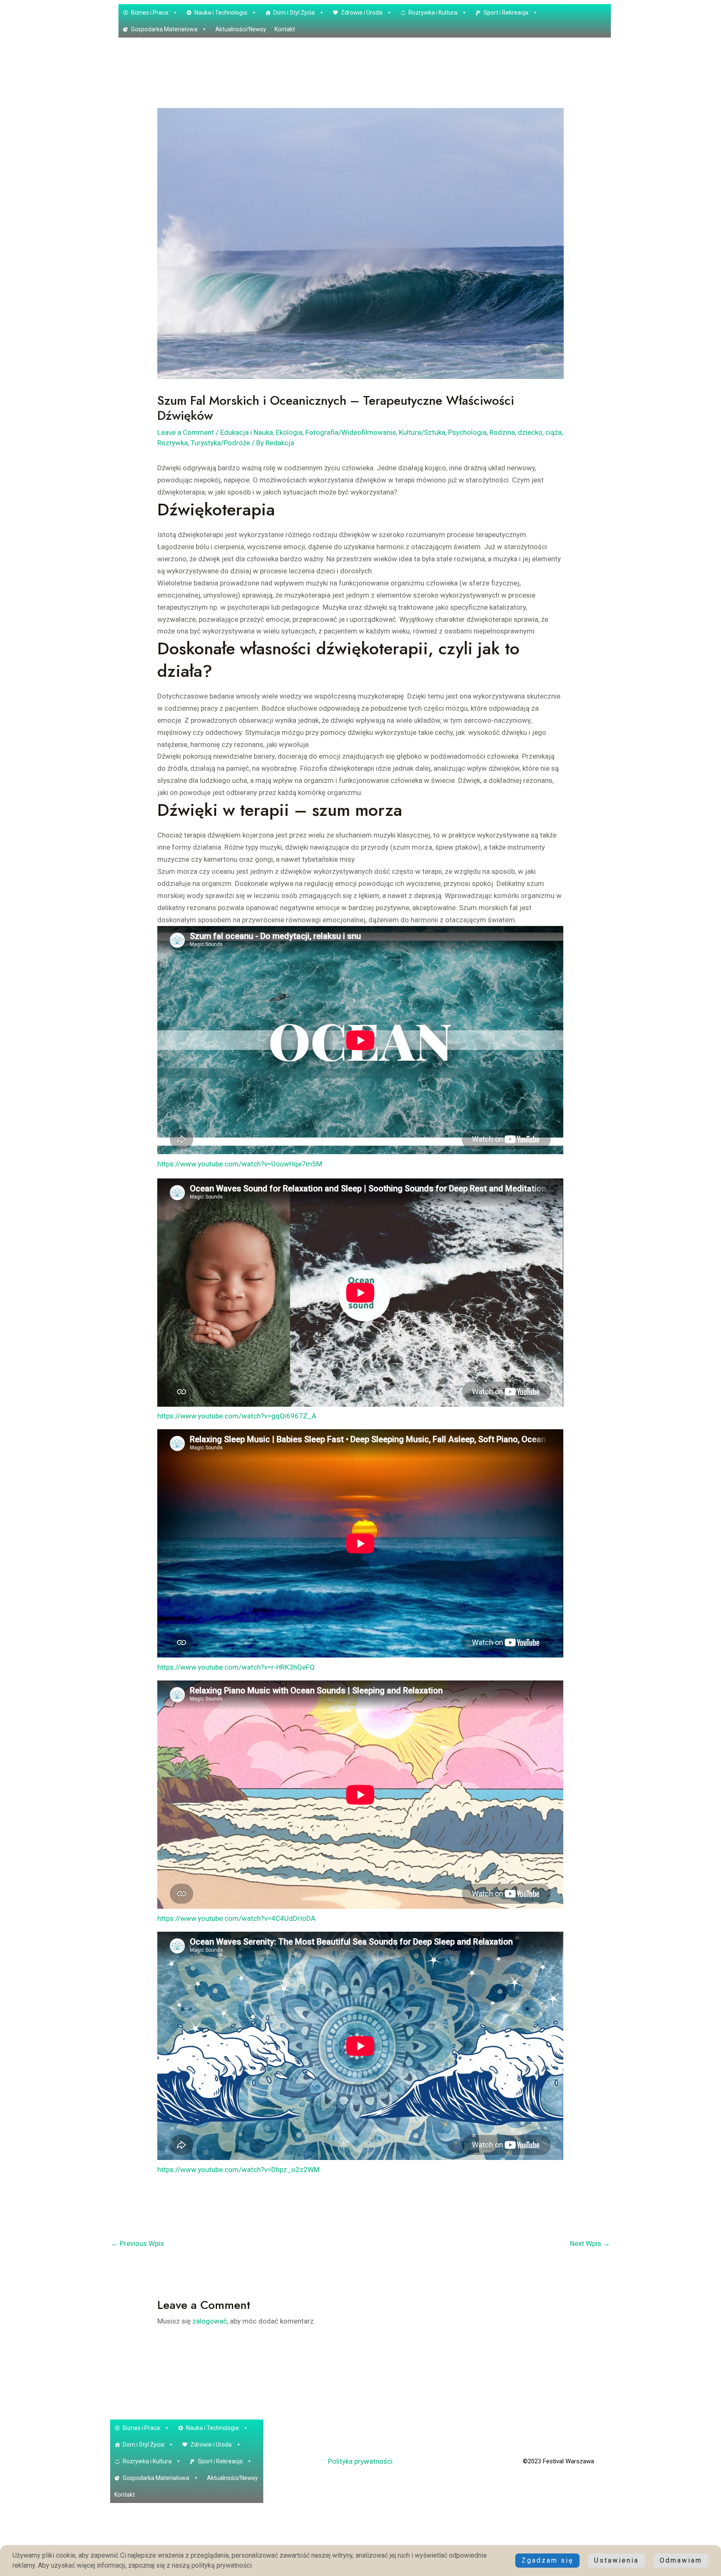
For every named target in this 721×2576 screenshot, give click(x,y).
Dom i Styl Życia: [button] (295, 13)
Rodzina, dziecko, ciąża (526, 432)
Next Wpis (590, 2243)
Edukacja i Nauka (247, 432)
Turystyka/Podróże (220, 443)
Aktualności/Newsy (241, 29)
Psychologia (467, 432)
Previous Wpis (137, 2243)
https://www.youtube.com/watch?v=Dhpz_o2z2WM (238, 2170)
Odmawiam (681, 2560)
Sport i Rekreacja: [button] (507, 13)
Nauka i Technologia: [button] (221, 13)
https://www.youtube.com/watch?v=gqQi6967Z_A (237, 1416)
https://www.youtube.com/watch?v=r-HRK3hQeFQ (236, 1667)
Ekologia (289, 432)
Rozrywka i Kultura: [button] (434, 13)
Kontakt (285, 29)
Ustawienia (616, 2560)
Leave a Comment (186, 432)
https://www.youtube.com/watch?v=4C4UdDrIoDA (236, 1918)
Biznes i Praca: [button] (150, 13)
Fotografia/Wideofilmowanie (351, 432)
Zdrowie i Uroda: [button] (362, 13)
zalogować (210, 2321)
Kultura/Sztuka (422, 432)
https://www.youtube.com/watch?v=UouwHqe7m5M (240, 1164)
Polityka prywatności (360, 2461)
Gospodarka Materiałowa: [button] (165, 29)
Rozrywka (173, 443)
